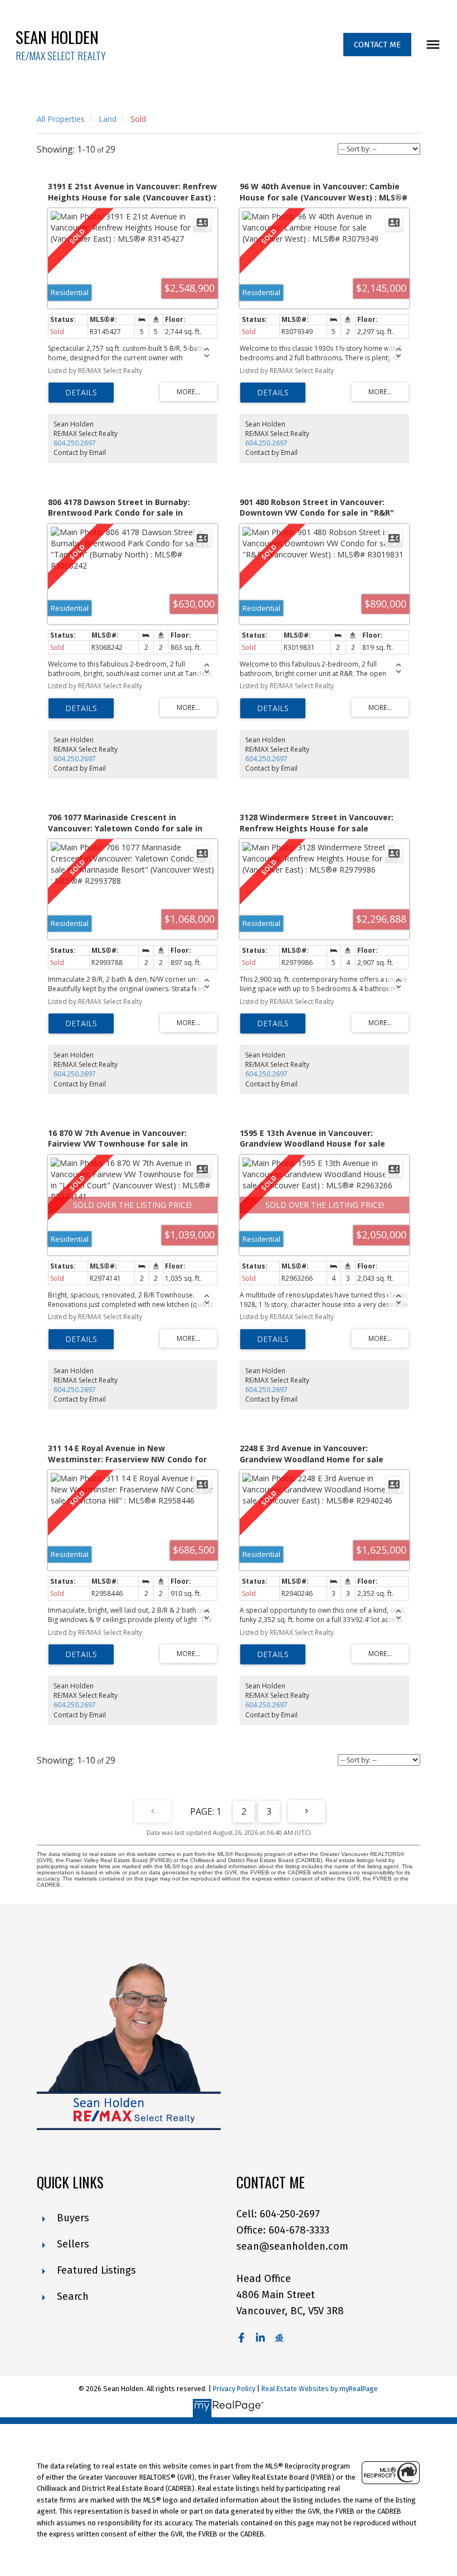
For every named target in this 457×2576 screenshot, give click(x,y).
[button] (377, 45)
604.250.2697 (75, 443)
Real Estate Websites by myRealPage (320, 2389)
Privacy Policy (234, 2389)
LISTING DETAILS (81, 393)
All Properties (61, 119)
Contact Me (377, 45)
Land (108, 119)
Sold (138, 119)
